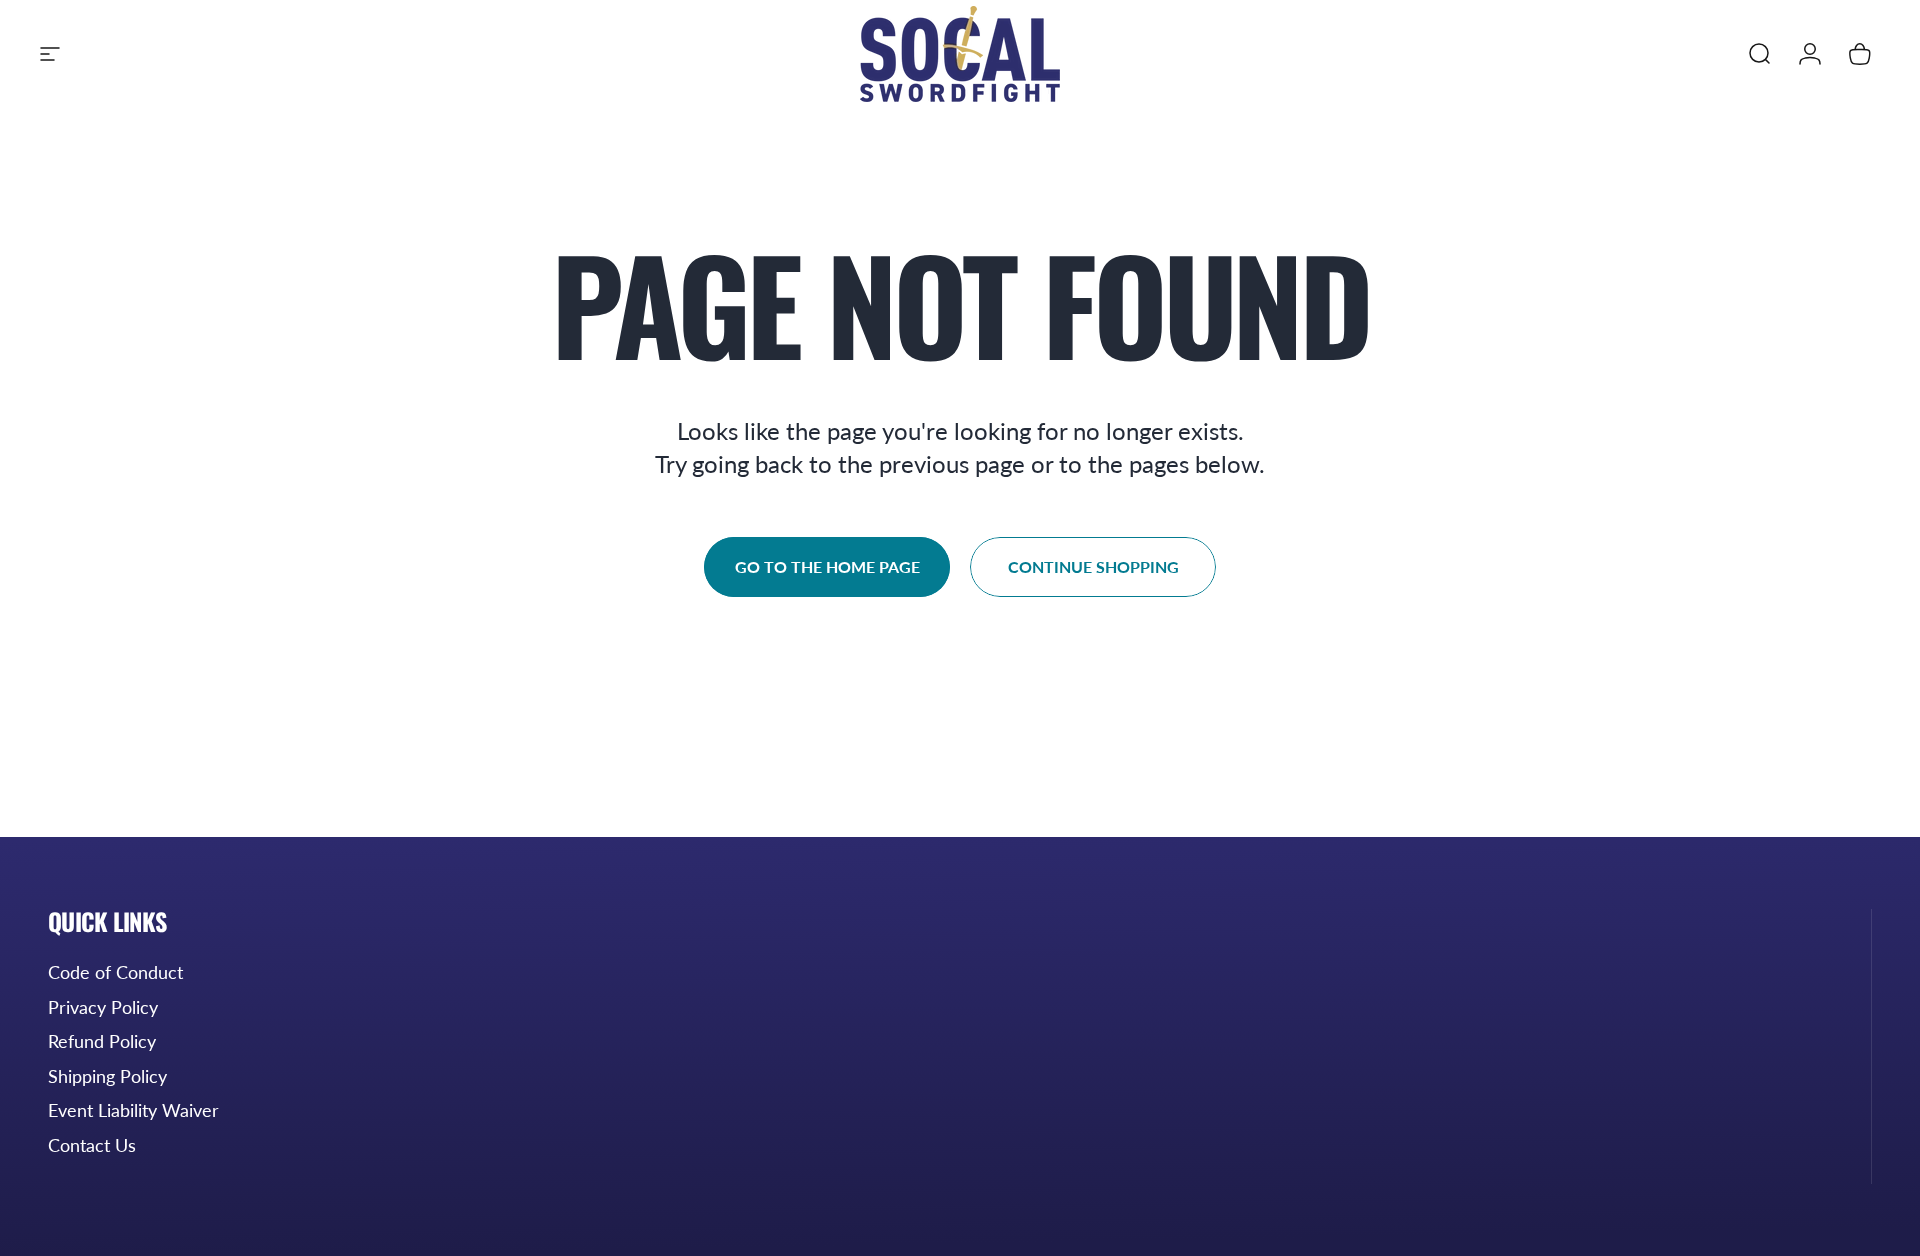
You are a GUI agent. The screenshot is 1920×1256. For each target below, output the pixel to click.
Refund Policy (102, 1041)
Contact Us (92, 1145)
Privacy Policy (103, 1007)
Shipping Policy (107, 1076)
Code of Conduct (115, 972)
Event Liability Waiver (133, 1110)
